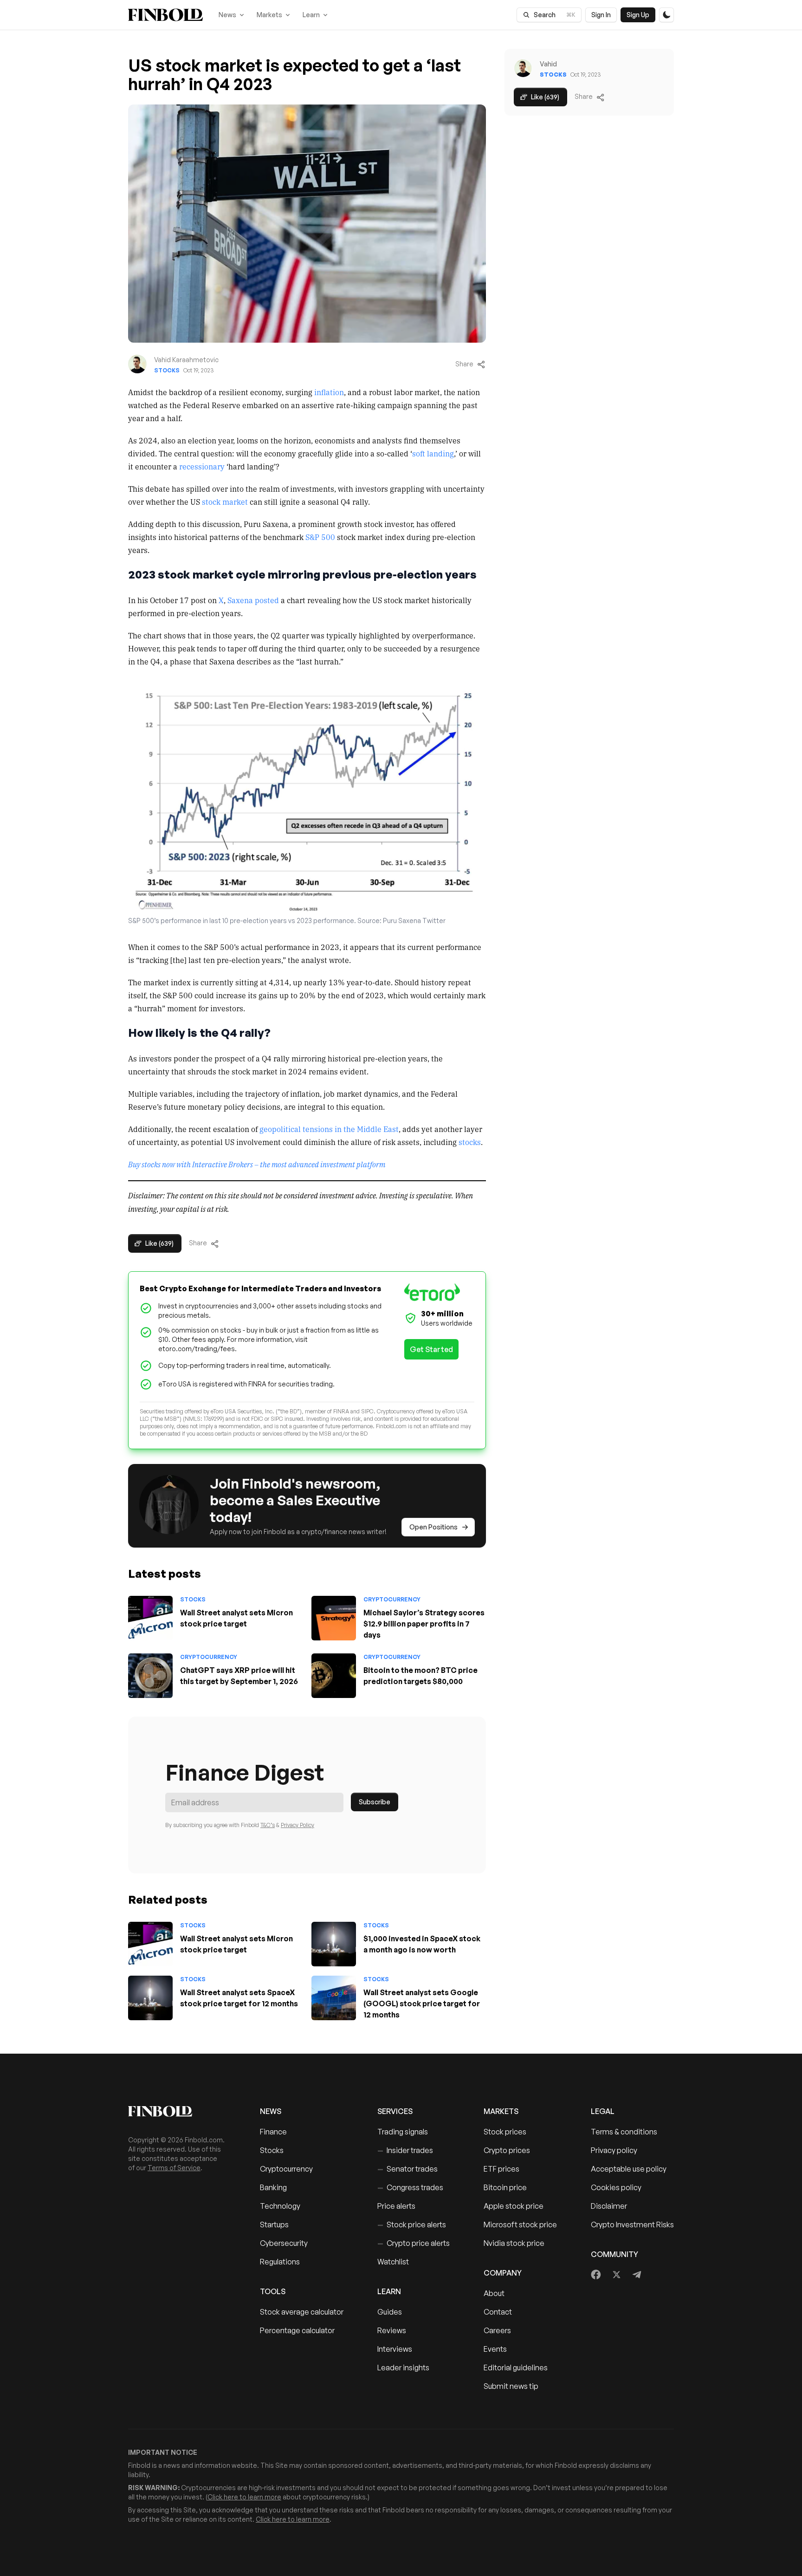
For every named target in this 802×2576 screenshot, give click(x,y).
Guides (390, 2312)
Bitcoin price (505, 2187)
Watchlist (393, 2262)
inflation (329, 392)
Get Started (431, 1349)
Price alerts (396, 2206)
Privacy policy (614, 2150)
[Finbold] (165, 15)
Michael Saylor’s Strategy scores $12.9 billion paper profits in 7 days (424, 1624)
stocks (470, 1142)
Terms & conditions (624, 2132)
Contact (498, 2312)
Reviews (392, 2330)
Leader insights (403, 2368)
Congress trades (410, 2187)
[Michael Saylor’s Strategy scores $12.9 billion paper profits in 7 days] (334, 1618)
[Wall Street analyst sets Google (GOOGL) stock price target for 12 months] (334, 1998)
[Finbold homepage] (179, 2111)
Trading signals (403, 2132)
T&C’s (268, 1825)
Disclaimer (609, 2206)
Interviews (395, 2349)
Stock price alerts (412, 2225)
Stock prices (505, 2132)
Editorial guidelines (516, 2368)
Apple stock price (514, 2206)
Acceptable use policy (629, 2169)
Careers (497, 2330)
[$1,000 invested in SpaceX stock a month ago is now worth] (334, 1944)
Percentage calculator (297, 2330)
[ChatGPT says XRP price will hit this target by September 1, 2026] (150, 1676)
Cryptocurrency (392, 1599)
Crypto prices (507, 2150)
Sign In (601, 15)
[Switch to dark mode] (666, 15)
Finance (273, 2132)
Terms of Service (174, 2168)
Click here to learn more (244, 2497)
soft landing (433, 453)
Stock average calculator (302, 2312)
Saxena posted (253, 600)
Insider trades (405, 2150)
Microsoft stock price (520, 2225)
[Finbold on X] (616, 2275)
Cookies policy (616, 2187)
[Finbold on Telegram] (637, 2275)
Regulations (280, 2262)
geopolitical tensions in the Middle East (329, 1129)
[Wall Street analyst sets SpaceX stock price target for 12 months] (150, 1998)
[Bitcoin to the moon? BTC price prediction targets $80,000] (334, 1676)
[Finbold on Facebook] (596, 2275)
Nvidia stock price (514, 2243)
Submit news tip (511, 2386)
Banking (273, 2187)
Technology (280, 2206)
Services (395, 2111)
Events (495, 2349)
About (494, 2293)
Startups (274, 2225)
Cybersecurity (284, 2243)
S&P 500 (320, 537)
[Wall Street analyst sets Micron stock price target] (150, 1618)
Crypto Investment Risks (632, 2225)
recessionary (202, 466)
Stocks (167, 370)
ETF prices (501, 2169)
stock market (225, 501)
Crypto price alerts (414, 2243)
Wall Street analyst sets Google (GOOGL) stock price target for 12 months (422, 2004)
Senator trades (407, 2169)
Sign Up (638, 15)
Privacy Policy (298, 1825)
